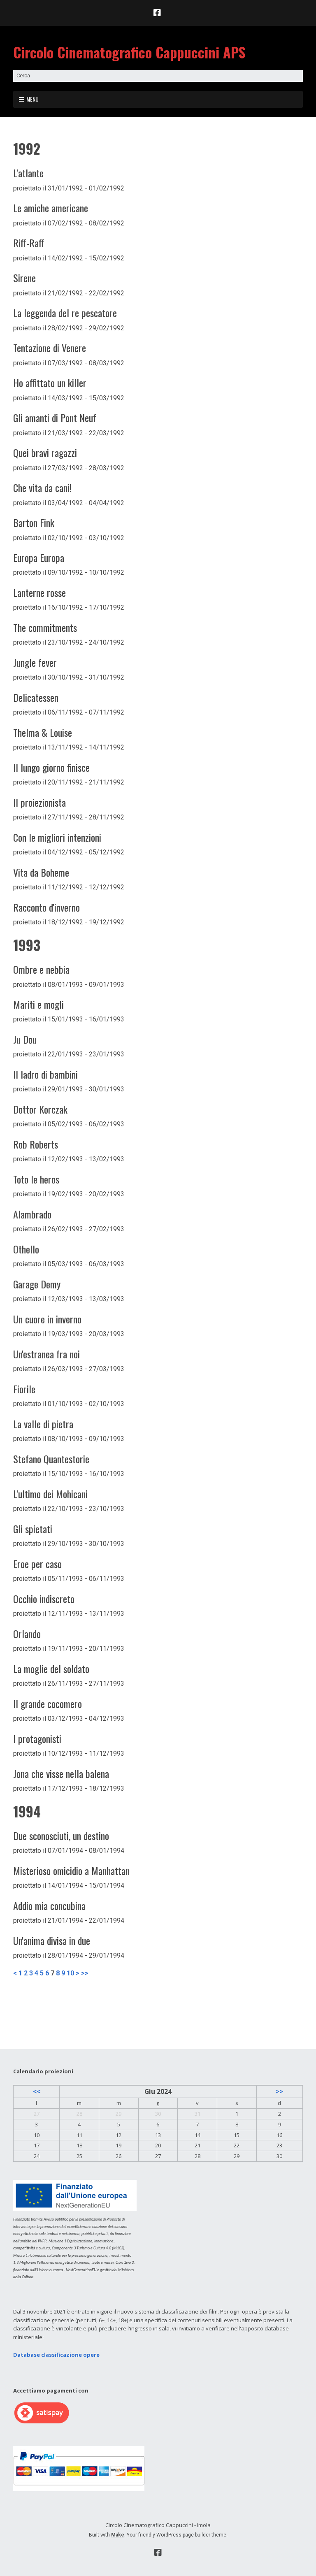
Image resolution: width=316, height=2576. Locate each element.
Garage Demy (37, 1284)
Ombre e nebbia (41, 969)
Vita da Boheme (41, 872)
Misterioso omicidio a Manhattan (71, 1871)
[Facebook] (158, 13)
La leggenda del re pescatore (65, 313)
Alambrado (32, 1214)
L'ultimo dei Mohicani (50, 1494)
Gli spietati (33, 1529)
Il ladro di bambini (45, 1074)
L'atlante (28, 173)
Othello (26, 1249)
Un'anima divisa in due (52, 1940)
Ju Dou (25, 1039)
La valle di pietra (43, 1424)
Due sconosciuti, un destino (61, 1836)
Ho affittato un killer (50, 383)
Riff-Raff (29, 243)
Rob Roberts (36, 1144)
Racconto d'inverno (46, 907)
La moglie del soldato (51, 1669)
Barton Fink (34, 522)
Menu (33, 99)
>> (85, 1973)
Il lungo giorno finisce (51, 767)
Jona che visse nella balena (61, 1773)
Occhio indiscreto (44, 1599)
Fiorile (24, 1389)
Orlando (27, 1634)
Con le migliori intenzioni (57, 837)
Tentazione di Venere (50, 348)
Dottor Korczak (40, 1109)
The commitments (45, 627)
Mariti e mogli (38, 1004)
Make (118, 2535)
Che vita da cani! (42, 487)
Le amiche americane (51, 208)
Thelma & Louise (43, 732)
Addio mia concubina (49, 1905)
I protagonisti (37, 1738)
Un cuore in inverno (47, 1319)
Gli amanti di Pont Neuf (55, 418)
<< (37, 2091)
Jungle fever (35, 662)
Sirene (24, 278)
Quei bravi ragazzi (45, 453)
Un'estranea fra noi (46, 1354)
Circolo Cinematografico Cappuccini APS (129, 52)
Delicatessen (36, 697)
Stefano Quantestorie (51, 1459)
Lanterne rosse (39, 592)
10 (70, 1973)
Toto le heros (36, 1179)
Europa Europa (39, 557)
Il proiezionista (39, 802)
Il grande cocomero (48, 1703)
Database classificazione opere (56, 2355)
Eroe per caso (37, 1564)
